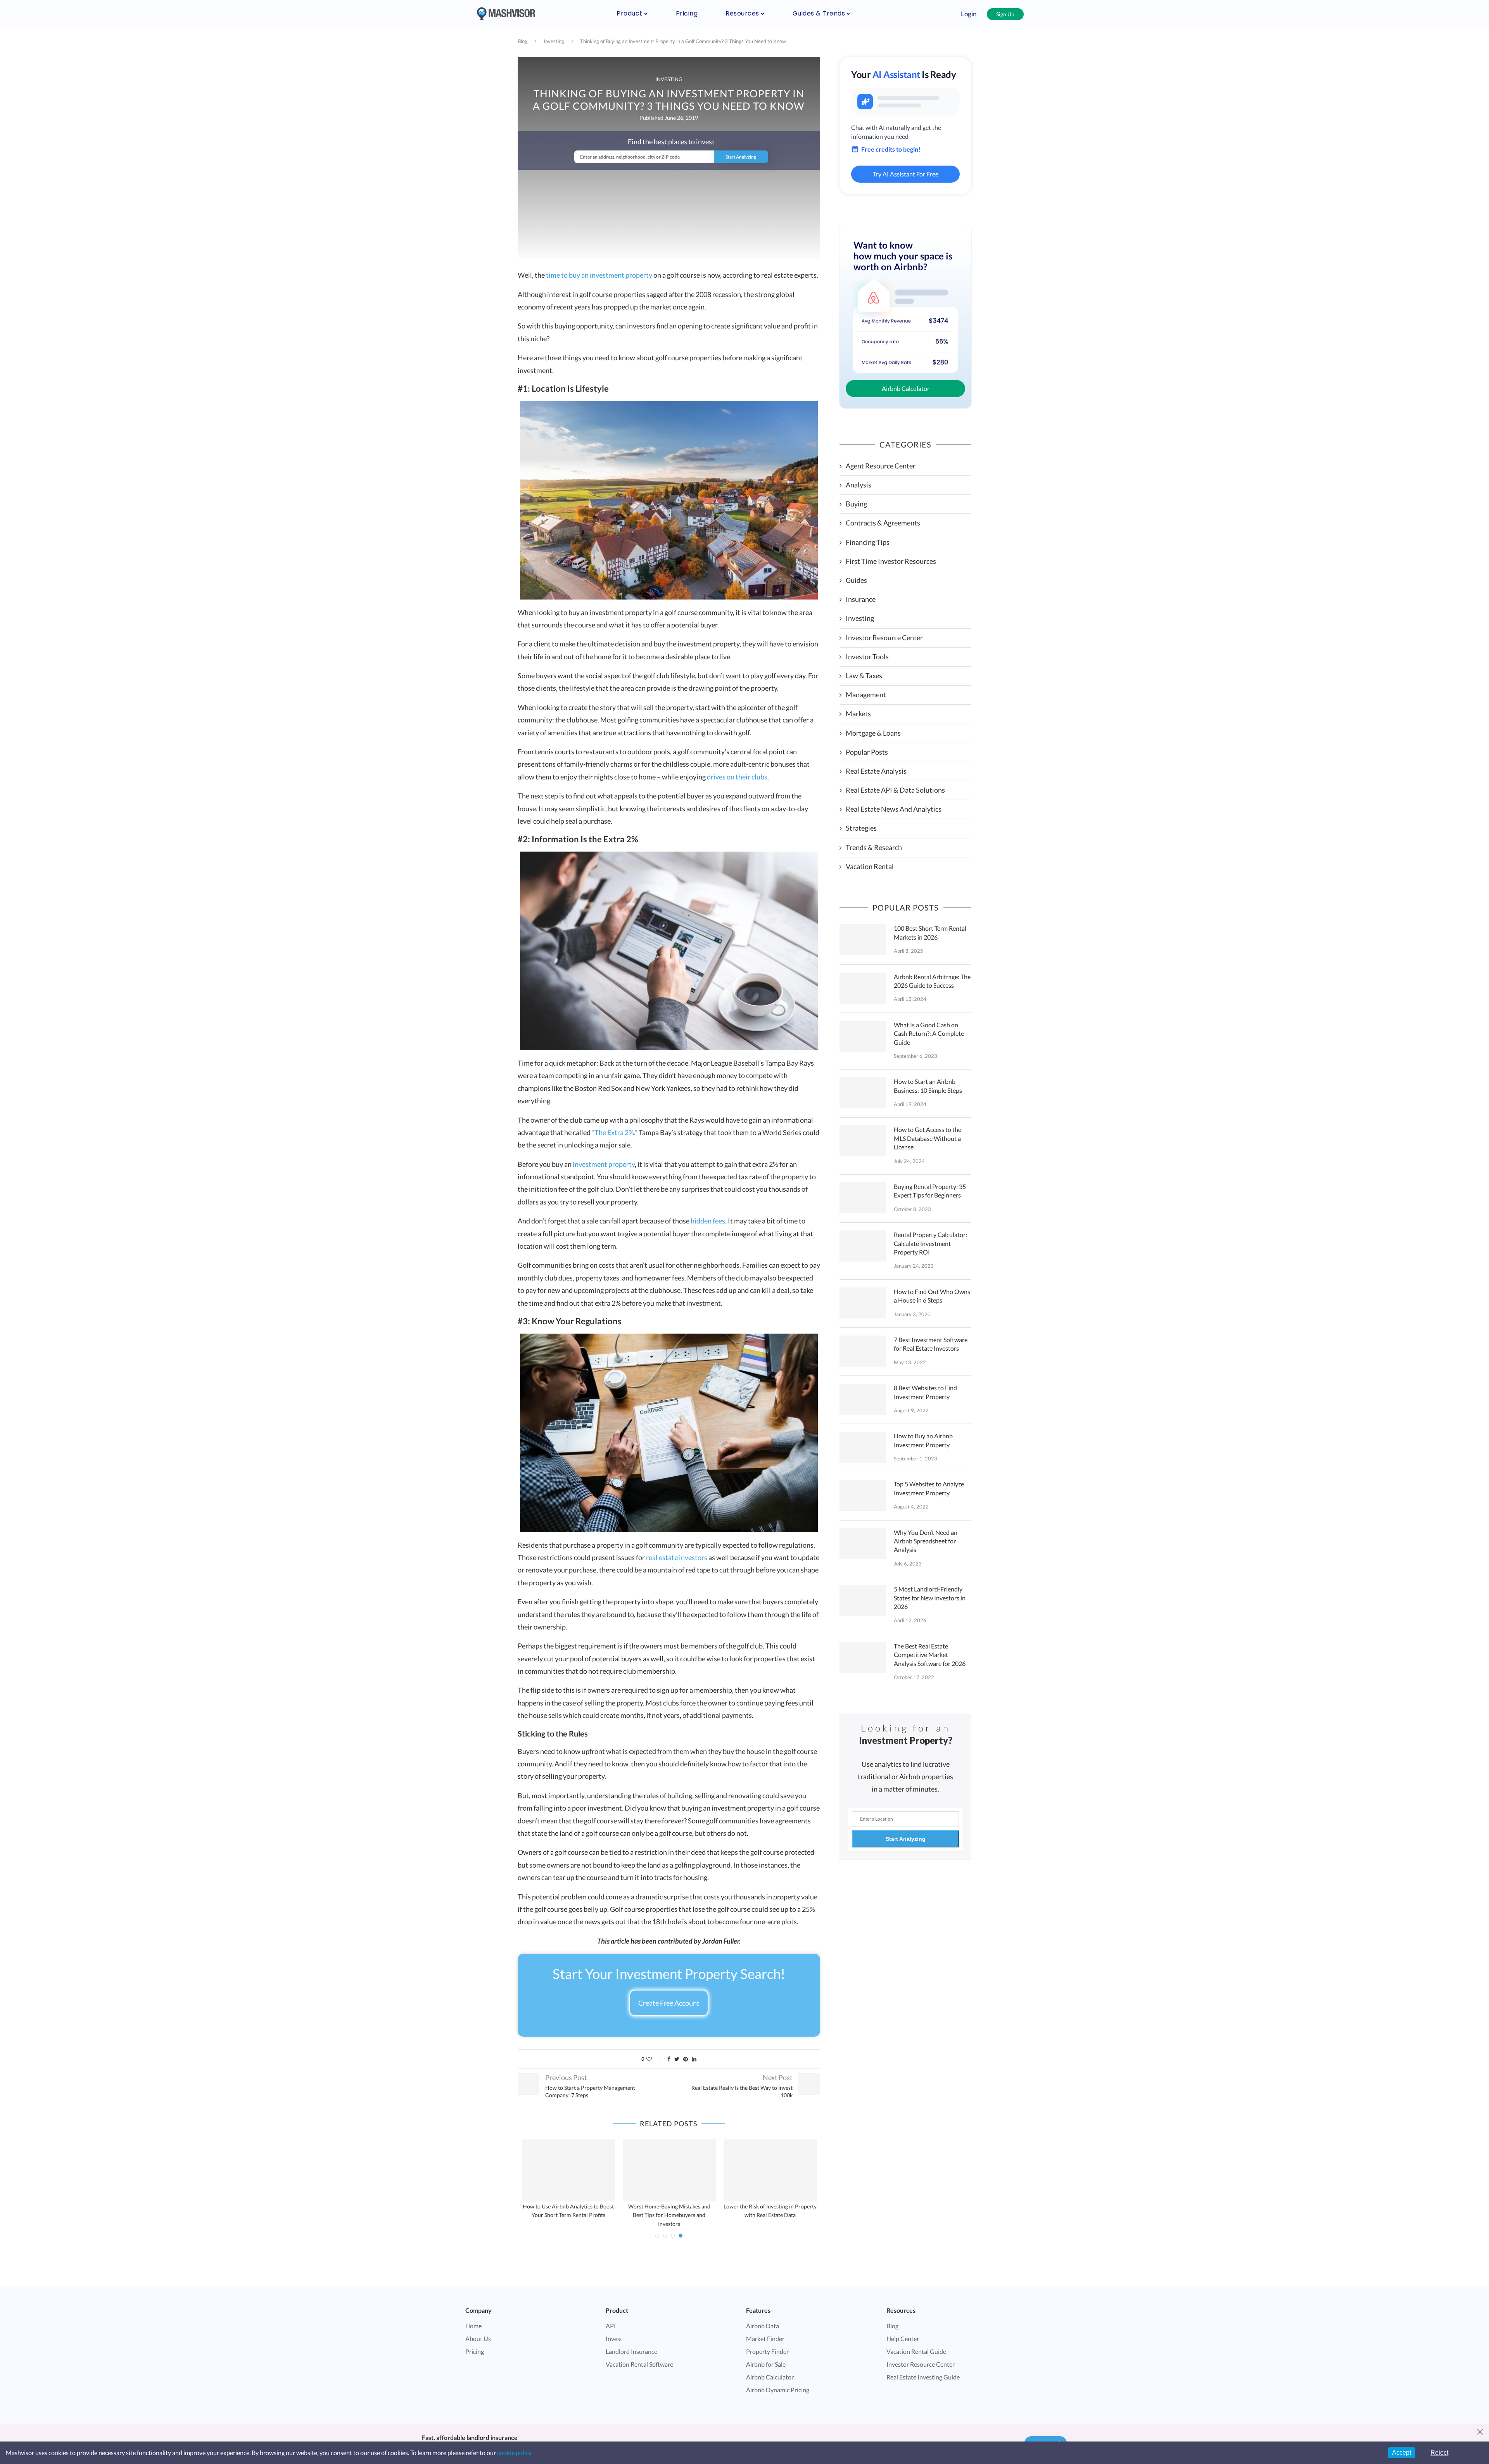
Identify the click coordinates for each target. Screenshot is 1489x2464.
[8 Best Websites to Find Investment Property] (863, 1399)
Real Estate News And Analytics (894, 809)
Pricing (687, 13)
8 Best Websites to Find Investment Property (925, 1392)
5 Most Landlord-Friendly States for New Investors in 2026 (930, 1598)
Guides (856, 580)
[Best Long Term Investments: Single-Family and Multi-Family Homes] (770, 2170)
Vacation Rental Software (639, 2356)
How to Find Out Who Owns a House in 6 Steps (932, 1296)
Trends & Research (874, 847)
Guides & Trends (819, 13)
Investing (554, 41)
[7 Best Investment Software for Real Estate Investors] (863, 1351)
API (611, 2317)
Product (630, 13)
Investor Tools (867, 657)
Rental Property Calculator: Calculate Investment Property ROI (930, 1243)
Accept (1402, 2453)
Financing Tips (868, 542)
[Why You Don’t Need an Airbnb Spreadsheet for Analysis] (863, 1544)
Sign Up (1005, 14)
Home (473, 2317)
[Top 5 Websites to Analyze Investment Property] (863, 1495)
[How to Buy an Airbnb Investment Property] (863, 1447)
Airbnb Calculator (906, 388)
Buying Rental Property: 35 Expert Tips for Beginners (930, 1191)
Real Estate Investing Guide (923, 2368)
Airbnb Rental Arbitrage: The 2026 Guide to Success (932, 981)
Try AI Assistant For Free (906, 174)
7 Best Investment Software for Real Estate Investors (931, 1344)
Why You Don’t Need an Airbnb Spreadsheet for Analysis (926, 1541)
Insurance (861, 599)
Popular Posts (867, 752)
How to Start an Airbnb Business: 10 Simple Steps (928, 1086)
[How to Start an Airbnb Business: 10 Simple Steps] (863, 1093)
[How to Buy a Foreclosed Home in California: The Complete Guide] (669, 2170)
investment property (604, 1164)
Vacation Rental (870, 866)
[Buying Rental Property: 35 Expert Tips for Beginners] (863, 1198)
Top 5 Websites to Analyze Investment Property (929, 1488)
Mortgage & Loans (873, 733)
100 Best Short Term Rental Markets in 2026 (930, 932)
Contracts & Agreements (883, 523)
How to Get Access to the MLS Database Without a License (928, 1138)
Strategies (861, 828)
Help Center (903, 2330)
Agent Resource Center (881, 466)
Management (866, 695)
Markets (858, 714)
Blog (523, 41)
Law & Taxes (864, 676)
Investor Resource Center (884, 638)
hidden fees (708, 1221)
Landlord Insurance (631, 2343)
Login (969, 14)
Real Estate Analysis (876, 771)
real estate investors (677, 1557)
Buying (856, 504)
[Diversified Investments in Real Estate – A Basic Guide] (568, 2170)
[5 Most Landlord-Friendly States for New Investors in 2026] (863, 1600)
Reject (1439, 2453)
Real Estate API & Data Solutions (895, 790)
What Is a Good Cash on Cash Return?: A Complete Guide (929, 1033)
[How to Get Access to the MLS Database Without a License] (863, 1141)
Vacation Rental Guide (916, 2343)
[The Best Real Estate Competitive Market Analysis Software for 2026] (863, 1657)
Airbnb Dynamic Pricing (778, 2381)
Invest (614, 2330)
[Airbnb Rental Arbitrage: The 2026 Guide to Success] (863, 988)
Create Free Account (669, 2003)
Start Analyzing (906, 1839)
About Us (478, 2330)
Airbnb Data (763, 2317)
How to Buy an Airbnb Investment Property (923, 1440)
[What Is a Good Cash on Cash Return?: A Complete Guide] (863, 1036)
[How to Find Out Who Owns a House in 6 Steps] (863, 1303)
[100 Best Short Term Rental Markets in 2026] (863, 940)
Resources (742, 13)
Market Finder (765, 2330)
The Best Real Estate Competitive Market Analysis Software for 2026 (930, 1655)
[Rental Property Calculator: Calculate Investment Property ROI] (863, 1246)
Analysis (859, 485)
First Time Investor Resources (891, 561)
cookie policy (514, 2453)
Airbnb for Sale (766, 2356)
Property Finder (767, 2343)
